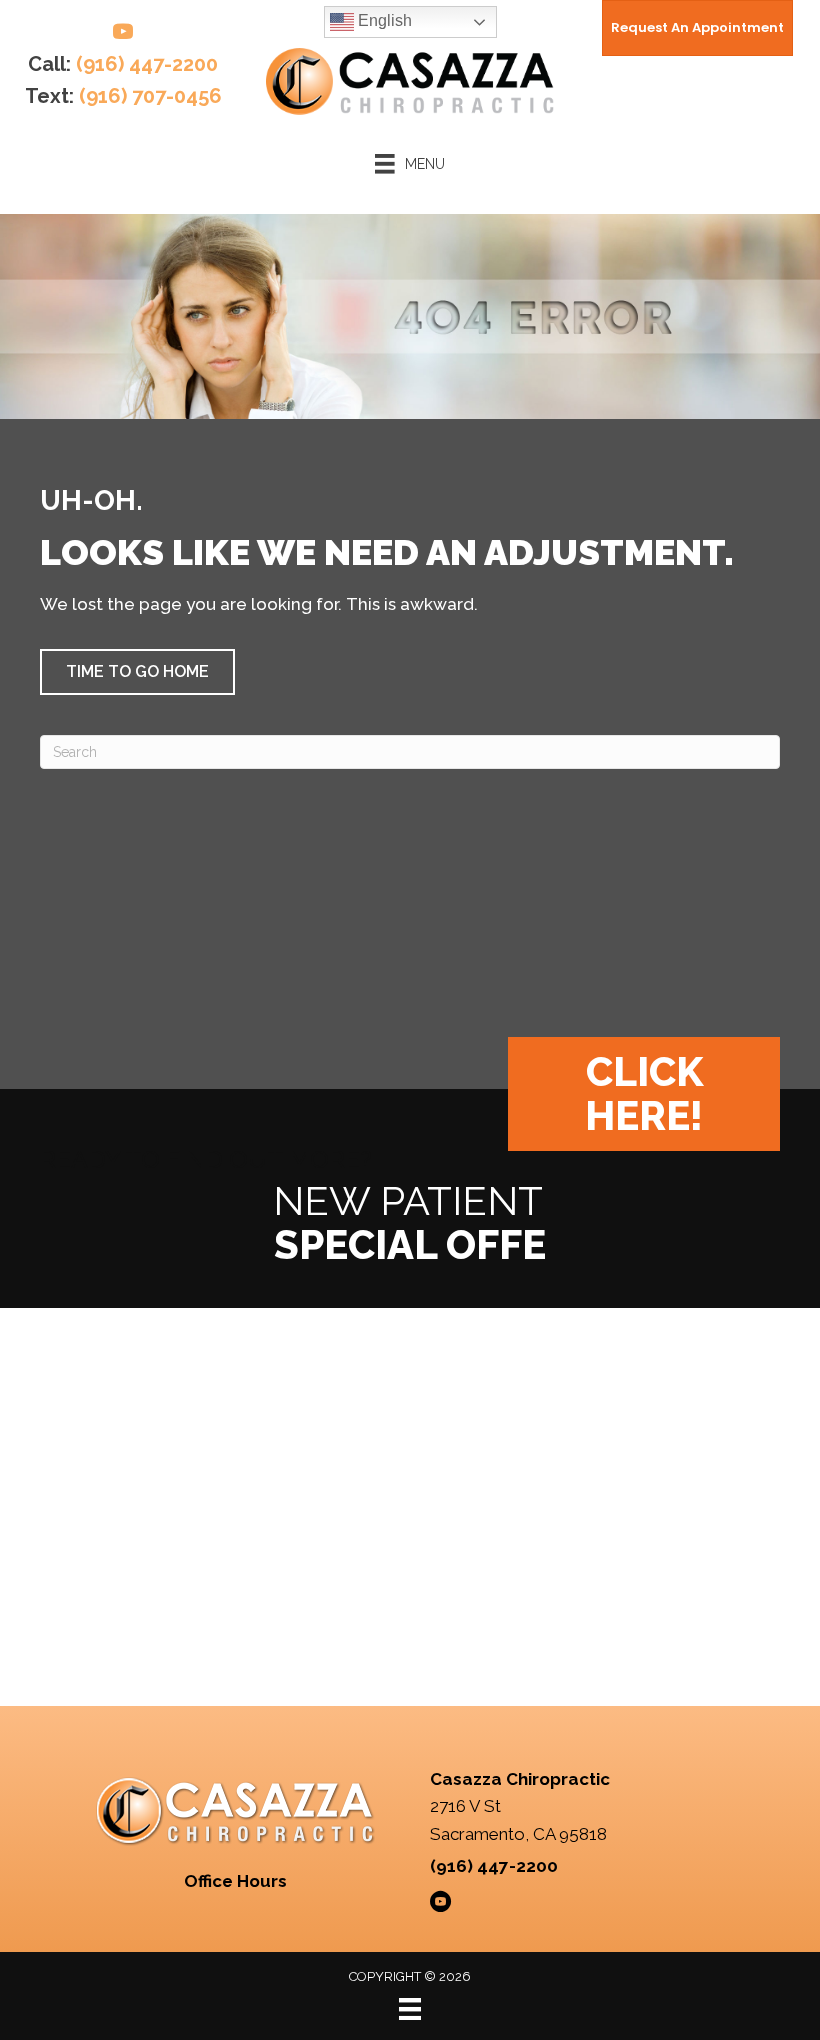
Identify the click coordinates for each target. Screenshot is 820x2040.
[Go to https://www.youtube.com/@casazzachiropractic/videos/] (123, 34)
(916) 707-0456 (150, 96)
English (383, 20)
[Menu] (410, 2009)
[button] (137, 672)
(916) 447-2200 (147, 64)
